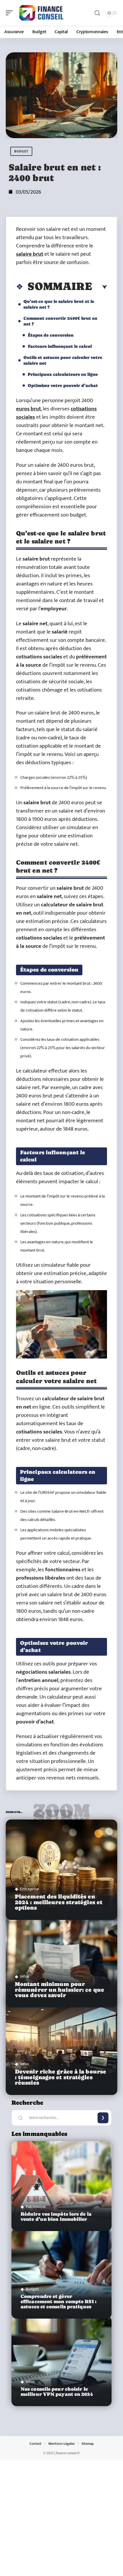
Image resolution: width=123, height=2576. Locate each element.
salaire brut (30, 254)
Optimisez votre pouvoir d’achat (63, 385)
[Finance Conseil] (41, 13)
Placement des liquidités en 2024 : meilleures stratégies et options (59, 1902)
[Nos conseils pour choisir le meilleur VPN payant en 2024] (61, 2361)
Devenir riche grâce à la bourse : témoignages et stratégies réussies (60, 2077)
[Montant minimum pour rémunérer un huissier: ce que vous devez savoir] (61, 1957)
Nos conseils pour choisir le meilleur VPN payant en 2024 (57, 2392)
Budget (21, 151)
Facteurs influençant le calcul (60, 346)
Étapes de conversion (51, 335)
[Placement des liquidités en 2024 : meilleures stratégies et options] (61, 1870)
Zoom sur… (61, 1813)
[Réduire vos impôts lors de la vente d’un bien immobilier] (61, 2186)
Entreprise (30, 1889)
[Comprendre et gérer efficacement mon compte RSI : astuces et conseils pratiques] (61, 2274)
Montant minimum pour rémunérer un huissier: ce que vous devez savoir (59, 1990)
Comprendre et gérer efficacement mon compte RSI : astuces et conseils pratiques (58, 2302)
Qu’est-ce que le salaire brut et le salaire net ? (59, 304)
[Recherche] (97, 13)
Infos (24, 1976)
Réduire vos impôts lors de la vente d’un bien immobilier (56, 2217)
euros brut (28, 409)
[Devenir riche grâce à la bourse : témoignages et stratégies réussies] (61, 2045)
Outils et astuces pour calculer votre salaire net (63, 360)
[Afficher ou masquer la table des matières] (100, 287)
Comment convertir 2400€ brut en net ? (60, 321)
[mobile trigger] (11, 13)
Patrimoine (36, 2207)
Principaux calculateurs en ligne (63, 374)
